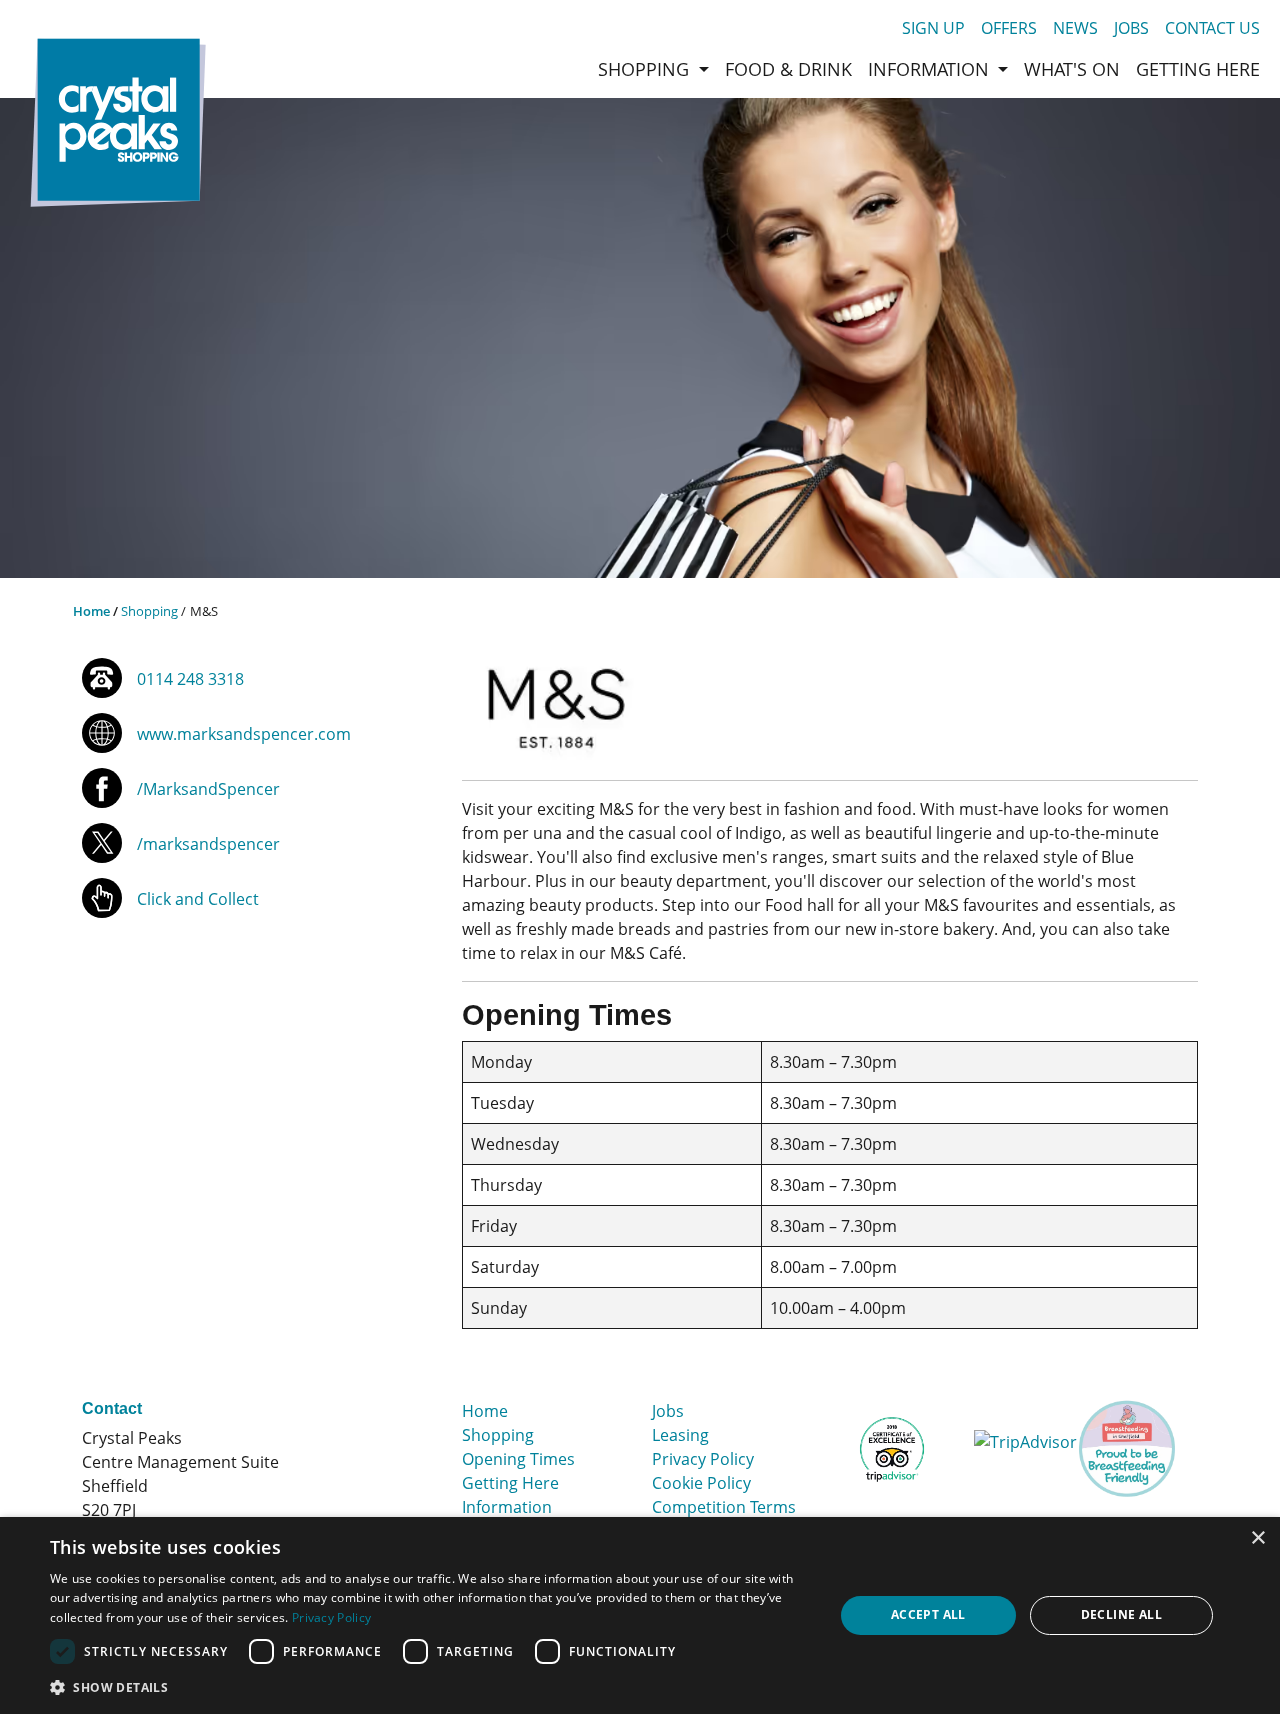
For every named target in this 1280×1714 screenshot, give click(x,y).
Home (91, 611)
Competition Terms (724, 1507)
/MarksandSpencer (208, 789)
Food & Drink (788, 69)
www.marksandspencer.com (244, 734)
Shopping (149, 611)
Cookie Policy (701, 1483)
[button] (430, 1687)
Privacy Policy (703, 1459)
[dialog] (640, 1615)
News (1075, 28)
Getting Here (510, 1483)
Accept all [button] (928, 1614)
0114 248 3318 (190, 679)
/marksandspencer (208, 844)
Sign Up (933, 28)
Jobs (1131, 28)
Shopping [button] (646, 69)
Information (507, 1507)
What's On (1072, 69)
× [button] (1257, 1538)
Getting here (1198, 69)
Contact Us (1212, 28)
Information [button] (931, 69)
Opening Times (518, 1459)
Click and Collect (198, 899)
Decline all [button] (1121, 1614)
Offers (1009, 28)
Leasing (680, 1435)
